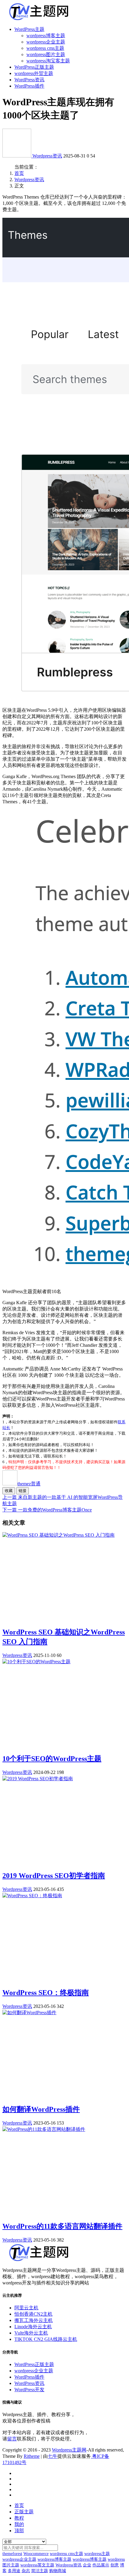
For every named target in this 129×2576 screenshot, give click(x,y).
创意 (115, 2565)
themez (29, 1484)
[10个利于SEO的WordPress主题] (36, 1662)
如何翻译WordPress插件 (41, 2109)
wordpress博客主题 (46, 36)
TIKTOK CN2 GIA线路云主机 (46, 2339)
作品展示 (101, 2565)
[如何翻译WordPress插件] (29, 2013)
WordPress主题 (29, 29)
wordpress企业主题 (46, 42)
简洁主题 (40, 2571)
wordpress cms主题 (45, 48)
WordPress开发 (29, 2390)
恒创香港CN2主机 (33, 2314)
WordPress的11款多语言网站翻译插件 (62, 2226)
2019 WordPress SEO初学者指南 (54, 1876)
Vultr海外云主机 (31, 2333)
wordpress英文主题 (37, 2565)
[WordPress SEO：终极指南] (32, 1896)
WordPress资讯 (29, 80)
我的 (19, 2524)
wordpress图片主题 (46, 54)
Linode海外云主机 (33, 2327)
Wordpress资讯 (47, 156)
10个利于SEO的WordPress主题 (52, 1759)
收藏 (9, 1491)
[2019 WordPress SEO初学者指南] (38, 1779)
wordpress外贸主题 (34, 73)
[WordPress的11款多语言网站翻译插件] (44, 2129)
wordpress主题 (97, 2554)
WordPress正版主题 (34, 67)
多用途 (14, 2571)
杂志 (26, 2571)
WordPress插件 (29, 86)
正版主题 (24, 2512)
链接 (22, 1491)
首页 (19, 173)
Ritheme (32, 2456)
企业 (87, 2565)
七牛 (52, 2456)
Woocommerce (36, 2554)
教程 (19, 2518)
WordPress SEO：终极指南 (46, 1993)
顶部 (19, 2531)
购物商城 (58, 2571)
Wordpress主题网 (69, 2450)
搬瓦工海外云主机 (34, 2320)
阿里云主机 (26, 2308)
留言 (12, 2439)
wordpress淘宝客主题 (48, 61)
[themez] (17, 156)
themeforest (12, 2554)
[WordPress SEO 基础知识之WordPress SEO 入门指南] (58, 1535)
